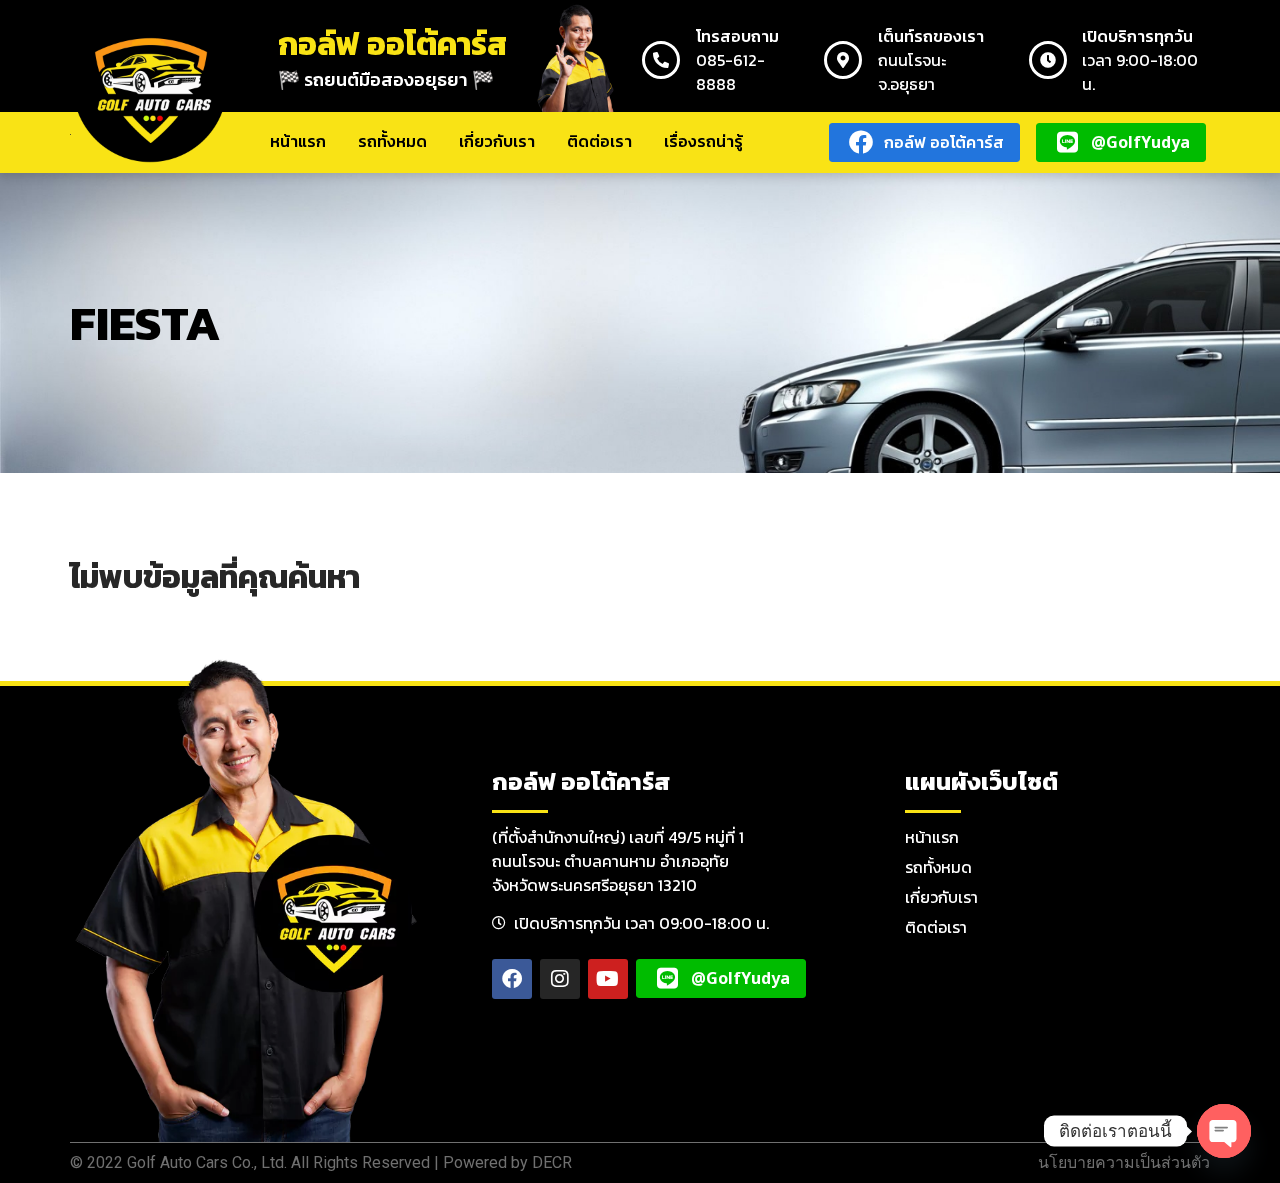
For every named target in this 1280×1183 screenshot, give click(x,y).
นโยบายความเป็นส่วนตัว (1124, 1162)
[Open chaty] (1224, 1131)
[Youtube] (608, 979)
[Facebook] (512, 979)
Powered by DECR (507, 1162)
